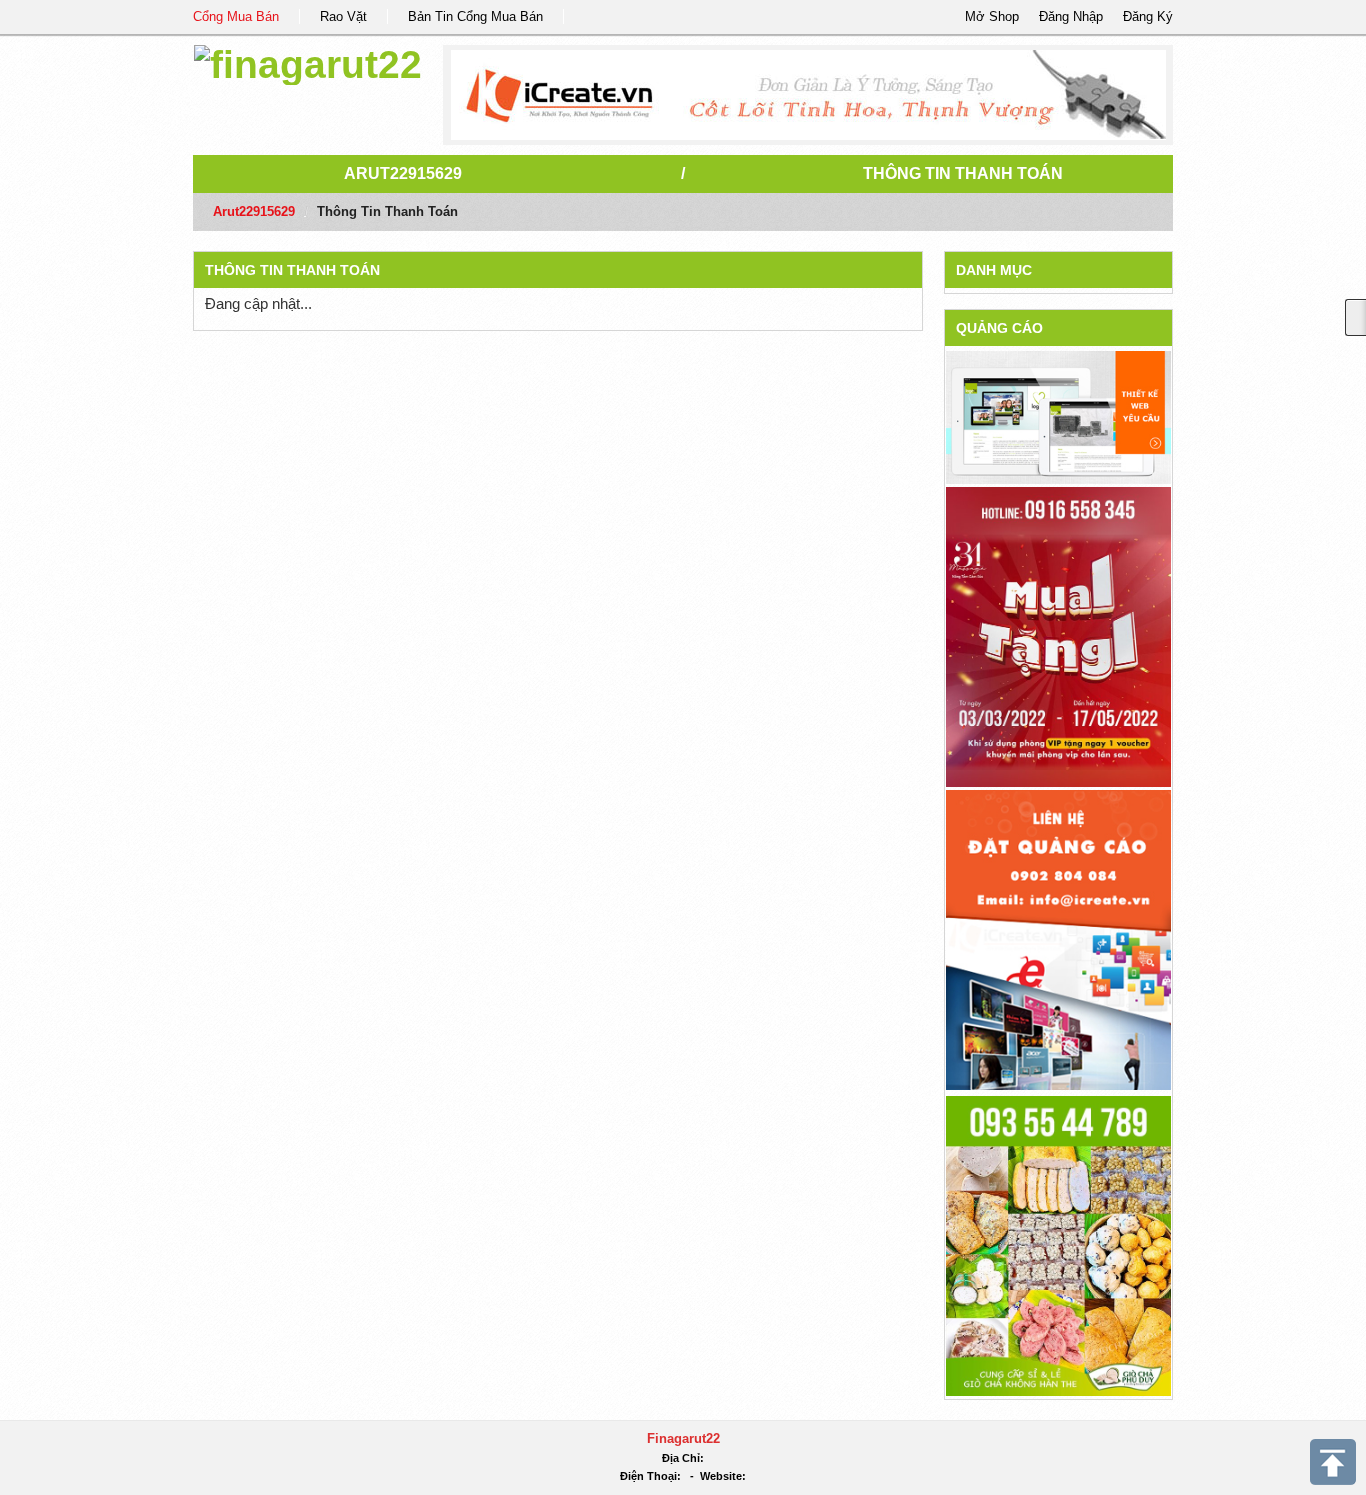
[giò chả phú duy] (1058, 1244)
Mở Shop (992, 16)
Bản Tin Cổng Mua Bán (475, 16)
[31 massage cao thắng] (1058, 635)
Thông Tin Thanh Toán (963, 173)
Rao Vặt (343, 16)
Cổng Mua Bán (236, 16)
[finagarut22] (308, 61)
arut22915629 (403, 173)
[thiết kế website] (808, 95)
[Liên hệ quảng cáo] (1058, 938)
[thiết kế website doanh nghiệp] (1058, 416)
